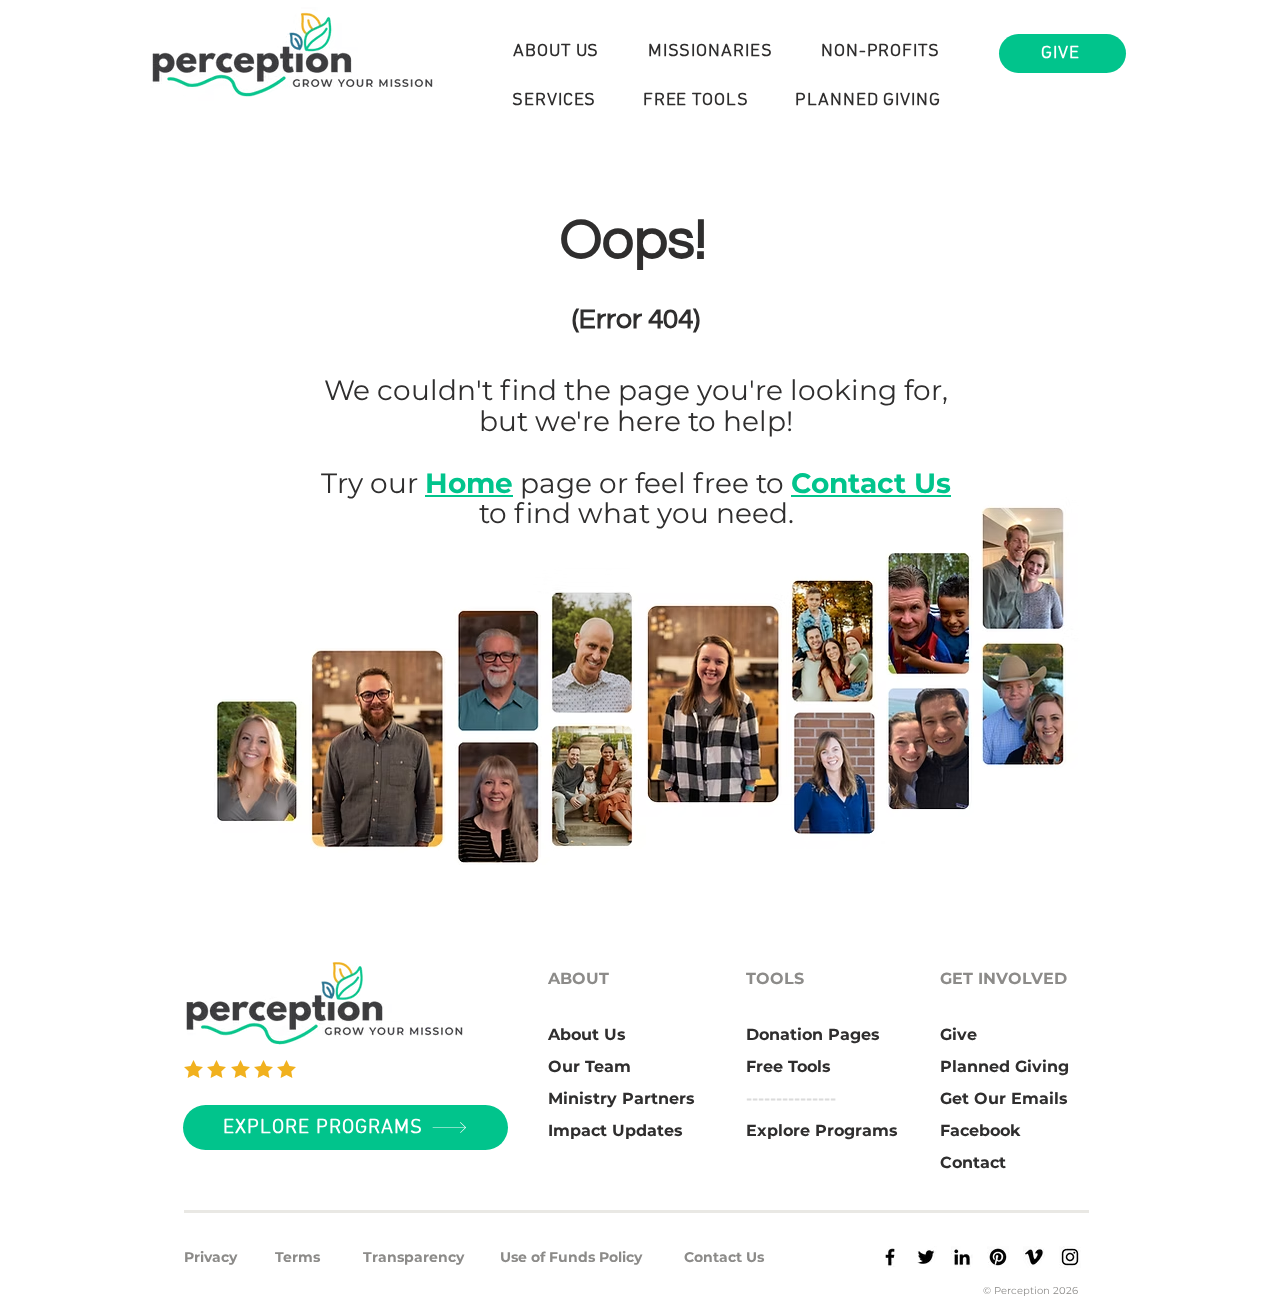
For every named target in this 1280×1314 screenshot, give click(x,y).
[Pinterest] (998, 1257)
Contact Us (871, 483)
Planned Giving (1004, 1066)
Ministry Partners (621, 1098)
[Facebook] (890, 1257)
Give (958, 1034)
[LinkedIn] (962, 1257)
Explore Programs (822, 1130)
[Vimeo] (1034, 1257)
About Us (587, 1034)
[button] (556, 51)
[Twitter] (926, 1257)
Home (469, 483)
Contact (973, 1162)
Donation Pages (813, 1034)
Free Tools (788, 1066)
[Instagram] (1070, 1257)
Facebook (980, 1130)
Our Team (589, 1066)
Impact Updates (615, 1130)
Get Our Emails (1004, 1098)
